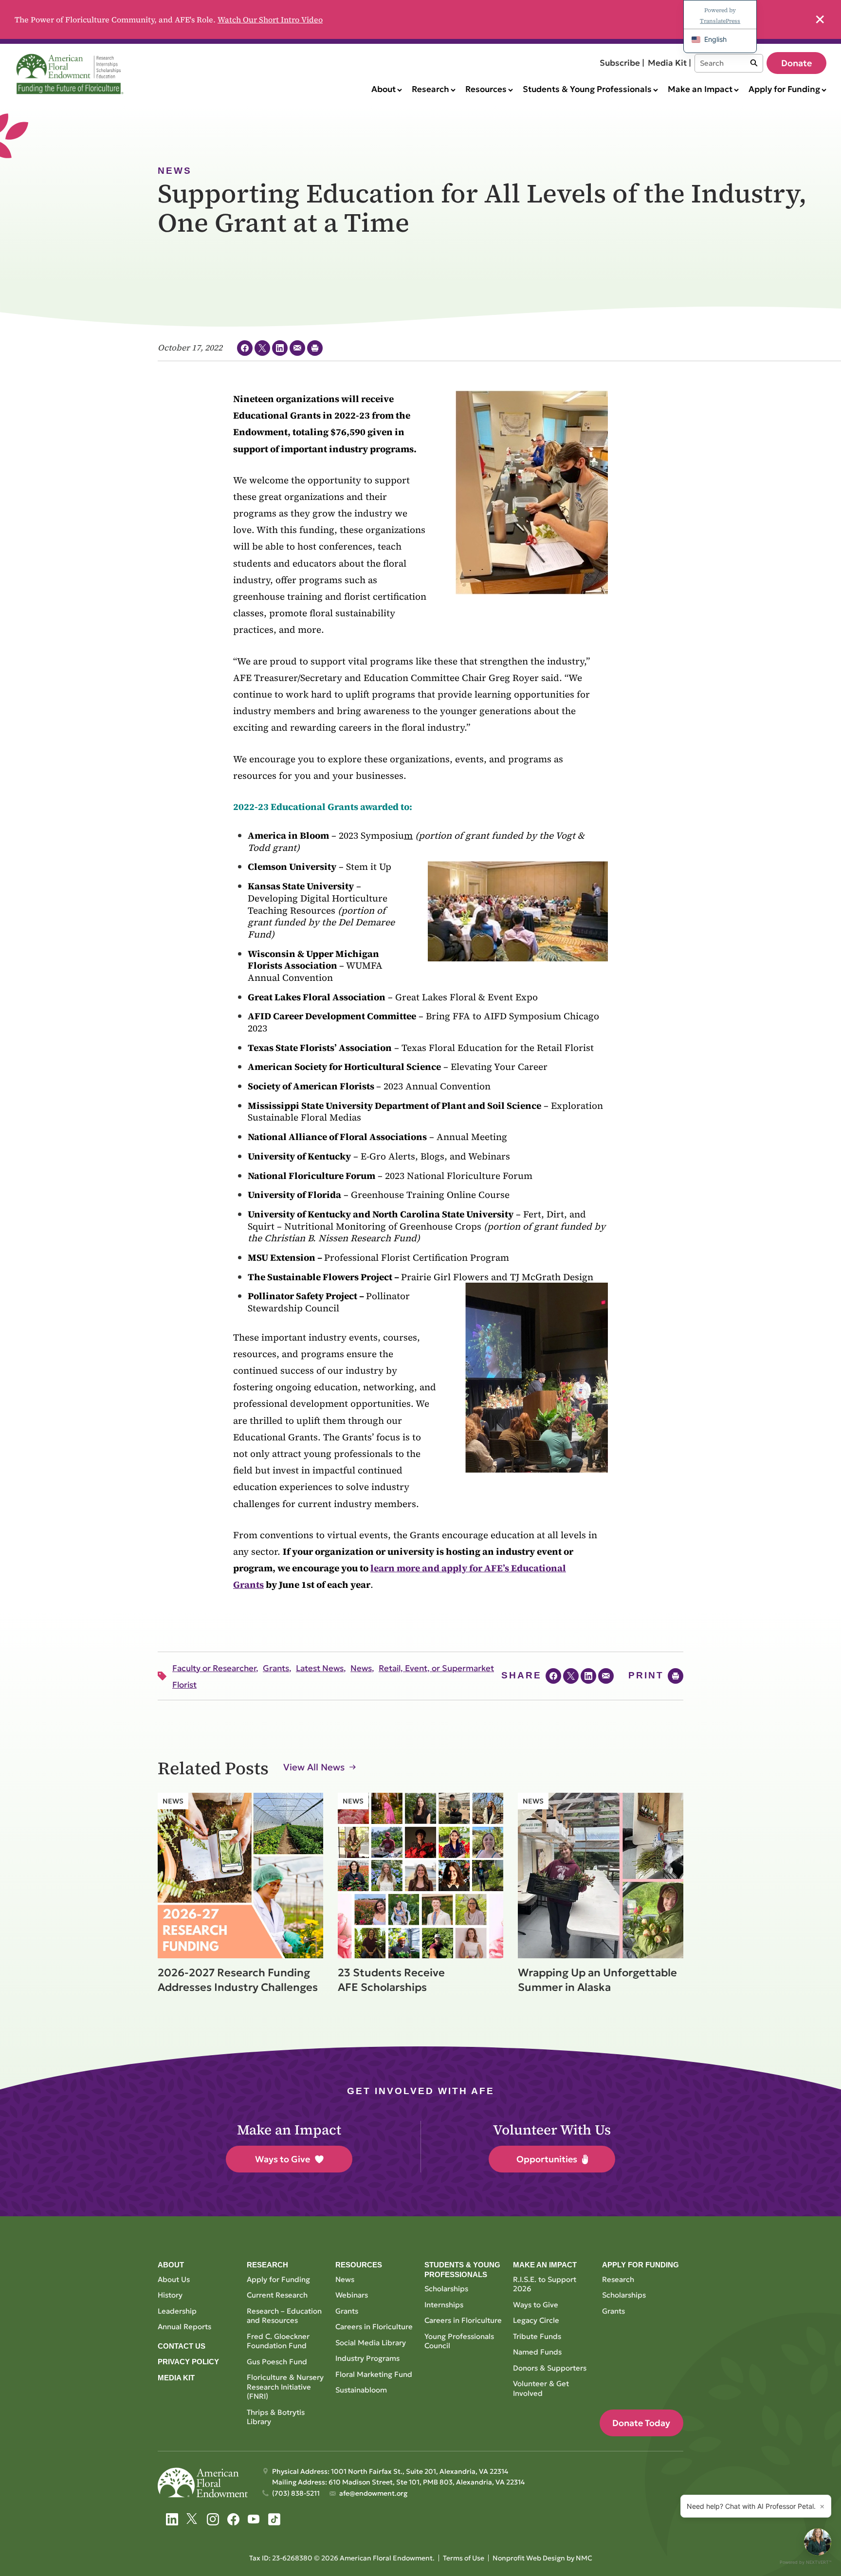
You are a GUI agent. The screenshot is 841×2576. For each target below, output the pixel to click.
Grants (347, 2311)
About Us (174, 2279)
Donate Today (641, 2423)
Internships (444, 2305)
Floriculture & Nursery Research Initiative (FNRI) (285, 2387)
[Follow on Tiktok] (274, 2519)
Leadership (177, 2311)
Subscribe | (622, 63)
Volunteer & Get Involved (541, 2388)
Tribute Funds (537, 2336)
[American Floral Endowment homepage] (72, 74)
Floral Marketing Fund (374, 2374)
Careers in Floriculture (374, 2327)
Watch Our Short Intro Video (270, 19)
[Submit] (754, 63)
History (170, 2295)
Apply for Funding (278, 2279)
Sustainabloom (361, 2390)
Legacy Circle (536, 2320)
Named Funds (537, 2352)
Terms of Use (464, 2558)
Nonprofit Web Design (529, 2558)
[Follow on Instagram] (213, 2519)
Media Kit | (669, 63)
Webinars (352, 2295)
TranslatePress (720, 21)
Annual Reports (184, 2327)
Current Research (277, 2295)
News (345, 2279)
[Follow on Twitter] (192, 2519)
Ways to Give (283, 2159)
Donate (796, 63)
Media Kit (176, 2378)
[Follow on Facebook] (233, 2519)
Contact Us (182, 2346)
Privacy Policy (188, 2362)
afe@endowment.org (373, 2493)
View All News (314, 1767)
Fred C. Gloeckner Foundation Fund (278, 2341)
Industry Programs (367, 2358)
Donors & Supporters (550, 2368)
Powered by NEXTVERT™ (805, 2562)
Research (618, 2279)
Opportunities (547, 2159)
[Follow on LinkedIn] (172, 2519)
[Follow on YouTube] (254, 2519)
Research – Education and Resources (284, 2316)
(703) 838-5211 (296, 2493)
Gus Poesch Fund (277, 2362)
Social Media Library (371, 2343)
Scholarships (446, 2289)
